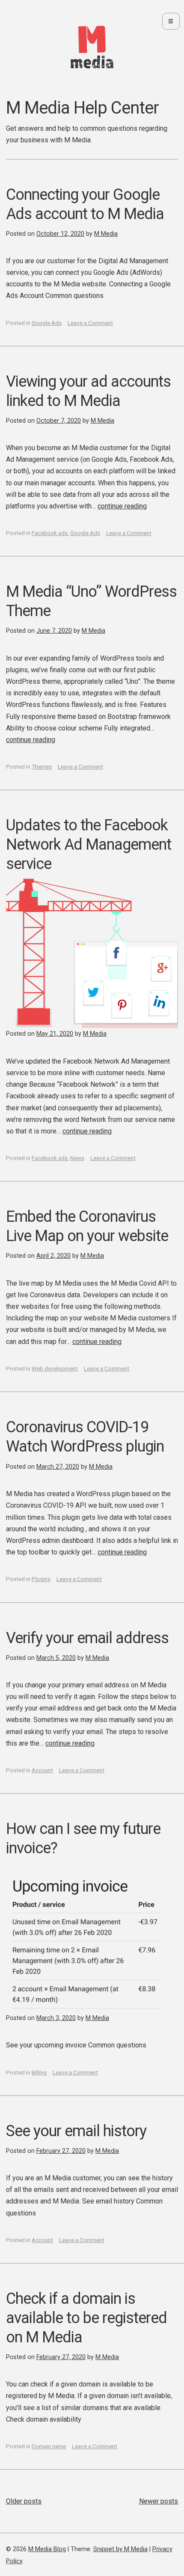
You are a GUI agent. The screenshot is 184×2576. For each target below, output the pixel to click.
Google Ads (47, 323)
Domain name (49, 2446)
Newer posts (159, 2501)
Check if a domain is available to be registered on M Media (86, 2318)
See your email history (76, 2131)
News (77, 1158)
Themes (42, 766)
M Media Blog (47, 2549)
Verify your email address (87, 1638)
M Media (106, 234)
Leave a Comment (90, 323)
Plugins (41, 1579)
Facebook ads (50, 533)
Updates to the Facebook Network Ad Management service (89, 845)
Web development (55, 1368)
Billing (39, 2072)
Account (42, 1770)
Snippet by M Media (120, 2549)
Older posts (24, 2501)
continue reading (122, 506)
